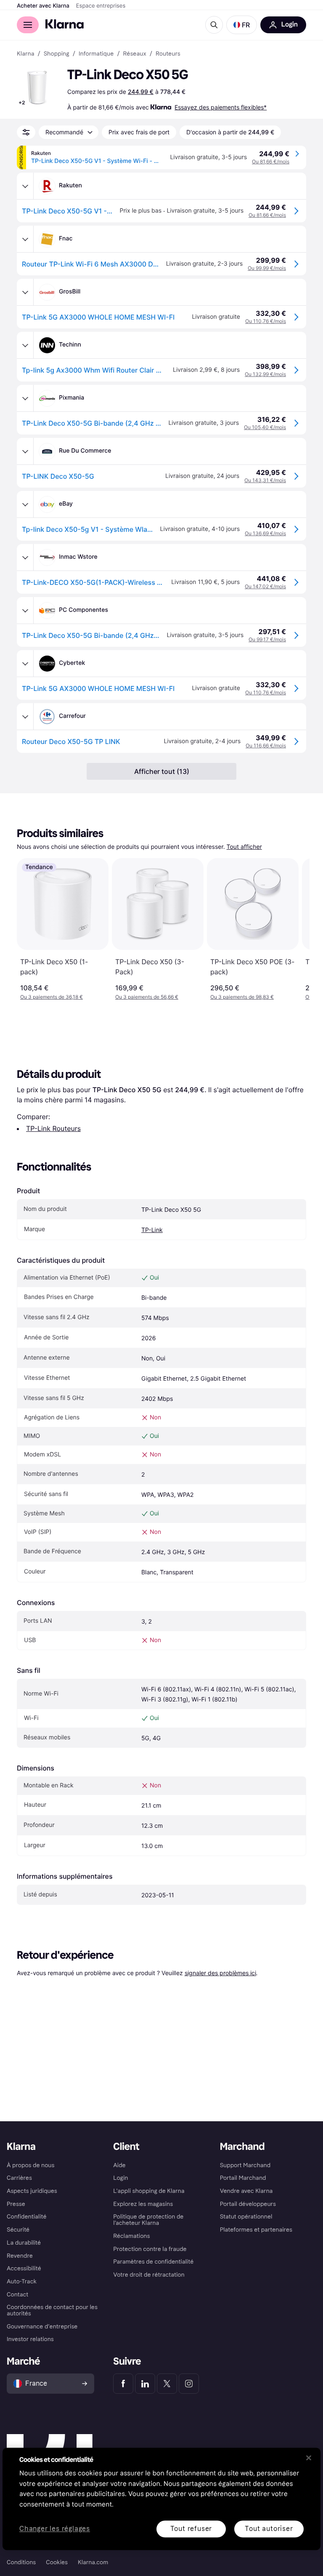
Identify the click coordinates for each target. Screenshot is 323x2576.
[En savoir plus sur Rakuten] (25, 186)
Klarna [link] (25, 54)
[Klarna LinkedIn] (145, 2384)
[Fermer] (309, 2458)
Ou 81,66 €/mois (271, 161)
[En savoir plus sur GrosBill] (25, 292)
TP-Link (152, 1230)
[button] (242, 25)
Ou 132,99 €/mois (265, 374)
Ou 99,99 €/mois (267, 268)
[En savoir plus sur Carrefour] (25, 717)
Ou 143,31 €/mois (265, 480)
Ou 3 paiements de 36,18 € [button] (52, 997)
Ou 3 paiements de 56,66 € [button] (147, 997)
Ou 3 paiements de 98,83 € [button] (242, 997)
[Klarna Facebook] (123, 2384)
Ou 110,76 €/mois (266, 321)
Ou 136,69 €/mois (265, 533)
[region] (161, 2499)
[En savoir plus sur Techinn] (25, 345)
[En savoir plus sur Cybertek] (25, 664)
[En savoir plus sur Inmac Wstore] (25, 557)
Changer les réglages (55, 2529)
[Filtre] (26, 132)
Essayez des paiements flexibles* (221, 107)
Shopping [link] (57, 54)
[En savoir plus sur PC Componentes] (25, 611)
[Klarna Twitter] (167, 2384)
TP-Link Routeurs (53, 1128)
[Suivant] (294, 929)
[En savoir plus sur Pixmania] (25, 398)
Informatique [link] (96, 54)
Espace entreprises (101, 6)
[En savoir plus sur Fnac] (25, 239)
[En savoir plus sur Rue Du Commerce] (25, 451)
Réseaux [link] (135, 54)
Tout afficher (244, 847)
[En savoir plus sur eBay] (25, 504)
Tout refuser (191, 2529)
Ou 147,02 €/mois (265, 586)
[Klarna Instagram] (189, 2384)
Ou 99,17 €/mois (267, 639)
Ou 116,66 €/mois (266, 745)
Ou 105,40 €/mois (265, 427)
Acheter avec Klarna (43, 6)
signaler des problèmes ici (220, 1973)
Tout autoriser (269, 2529)
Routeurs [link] (168, 54)
